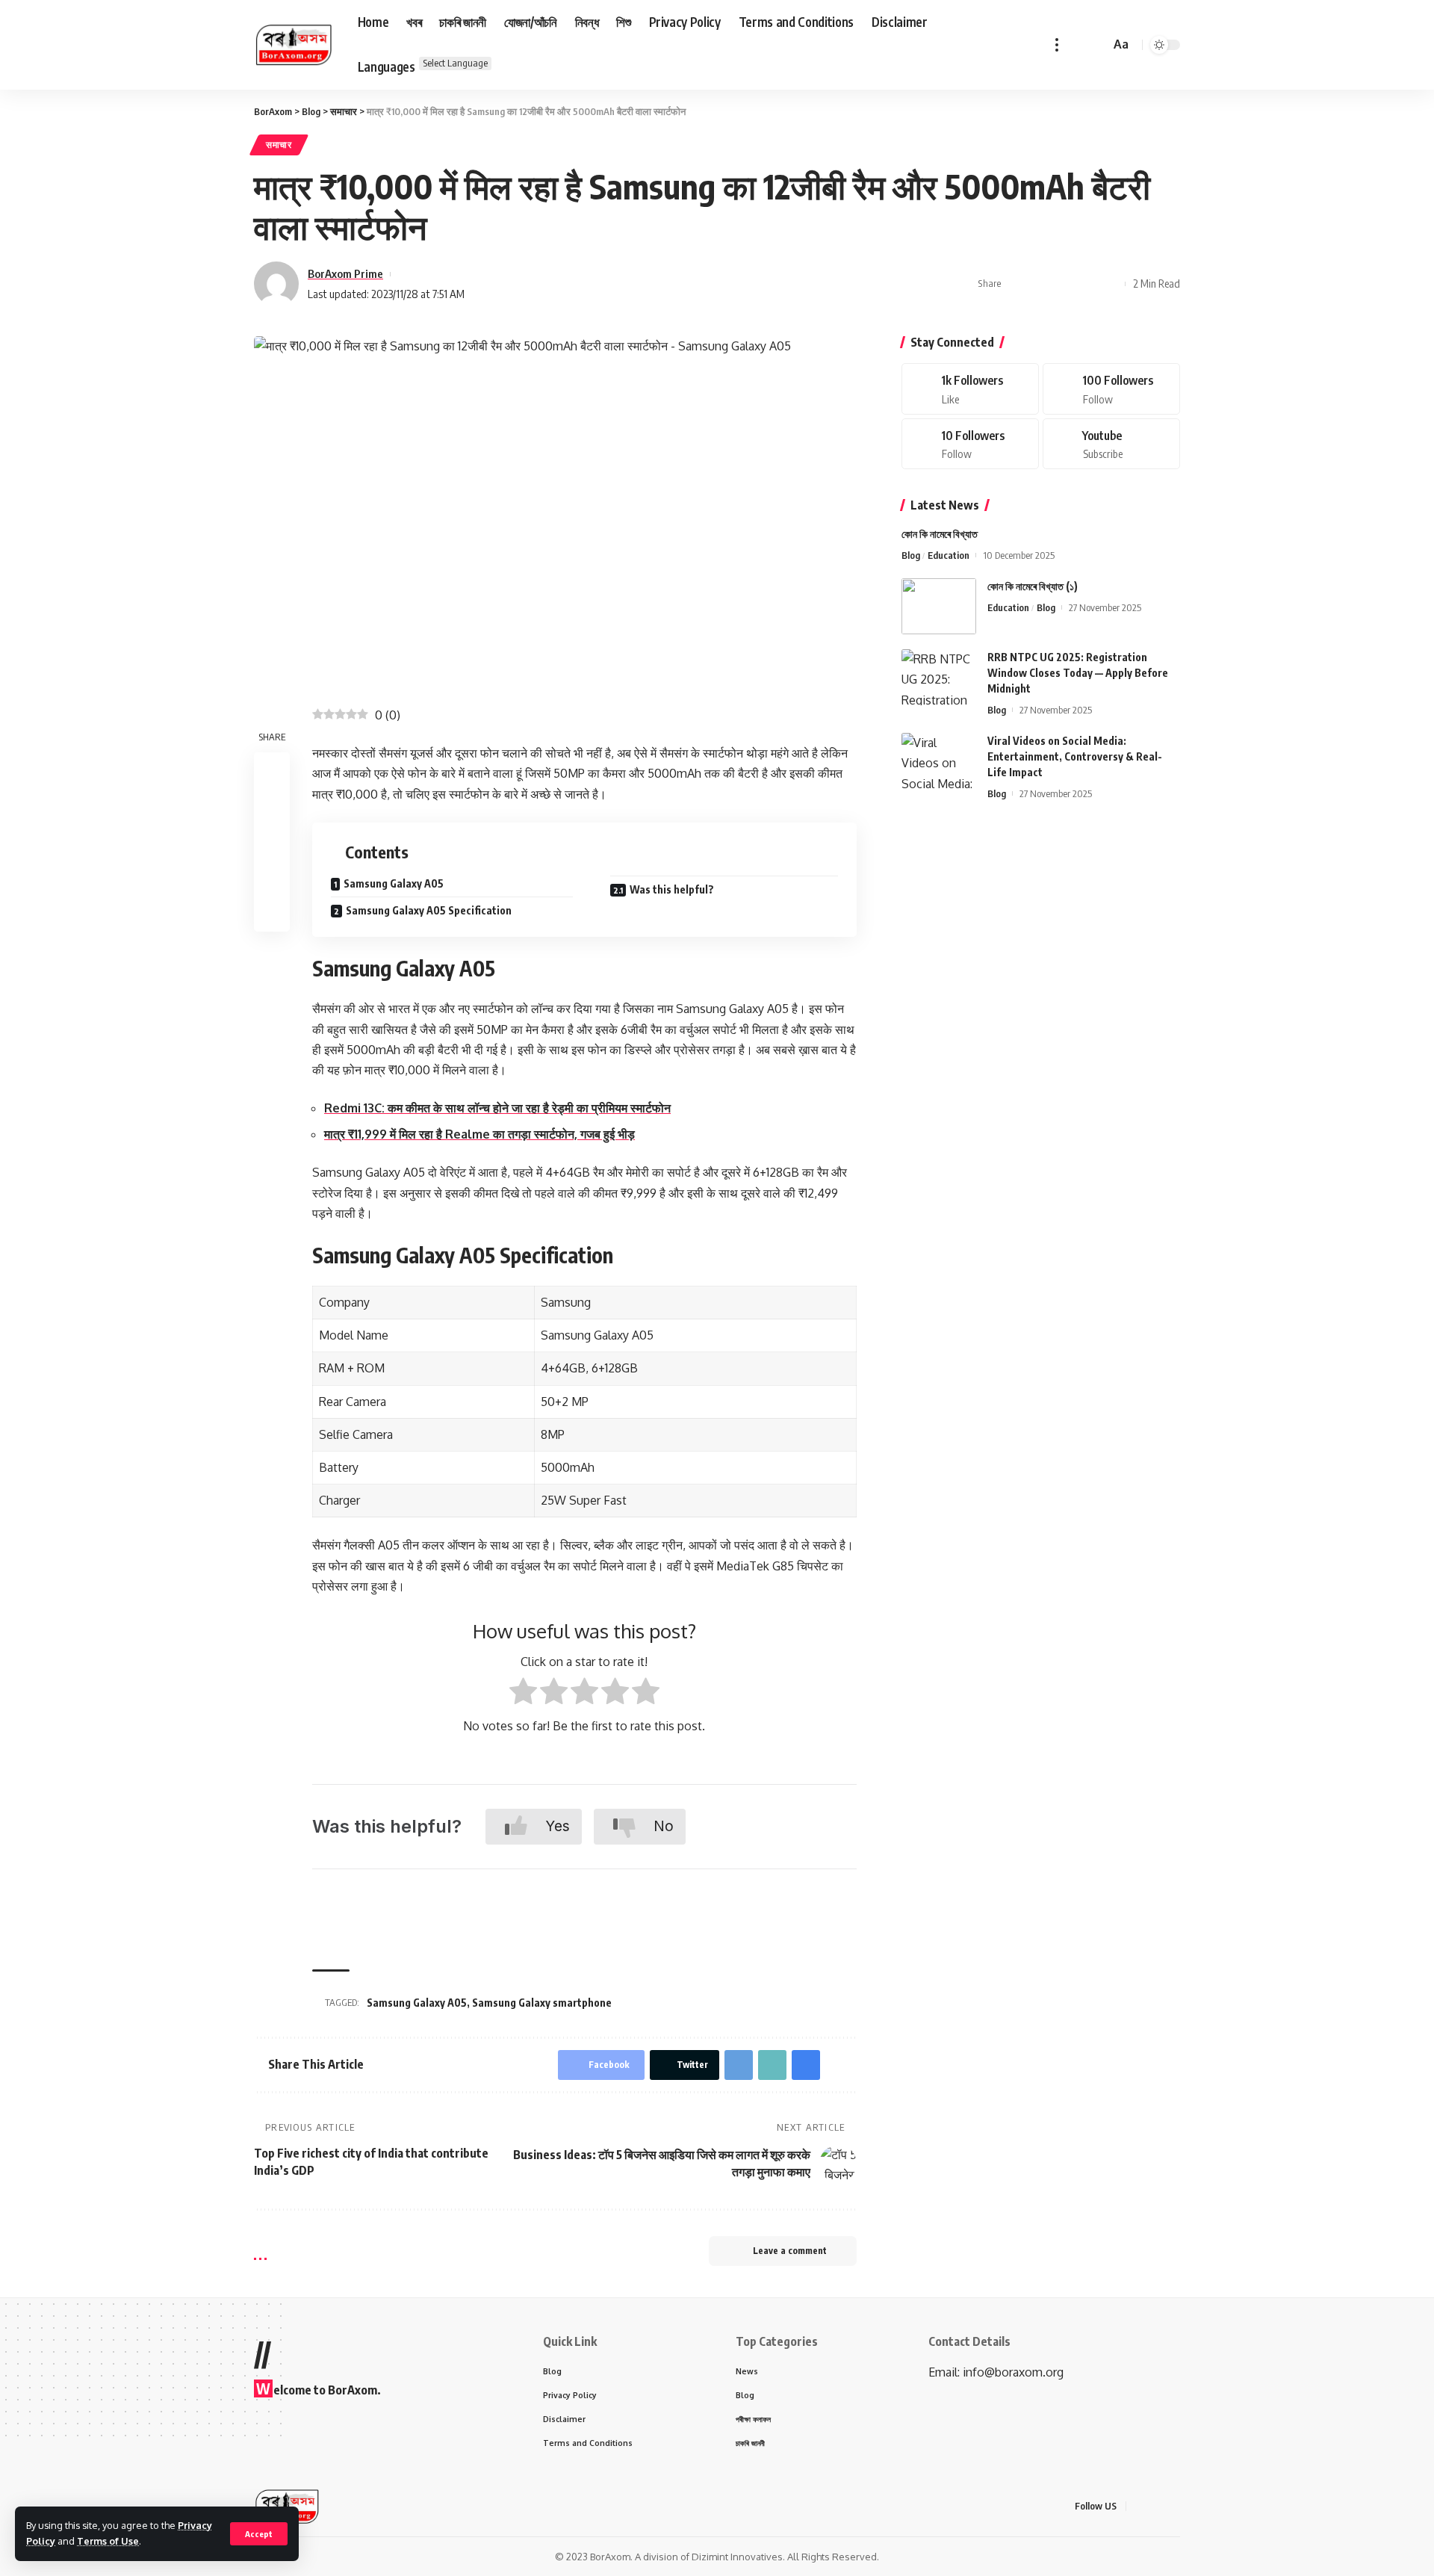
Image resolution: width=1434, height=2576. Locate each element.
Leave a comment (790, 2251)
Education (949, 555)
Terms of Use (108, 2541)
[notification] (1077, 45)
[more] (1057, 45)
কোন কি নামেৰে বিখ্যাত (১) (1033, 586)
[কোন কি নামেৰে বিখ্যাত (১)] (939, 606)
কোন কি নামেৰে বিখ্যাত (940, 534)
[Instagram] (970, 444)
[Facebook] (970, 389)
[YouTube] (1176, 2506)
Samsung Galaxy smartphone (542, 2003)
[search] (1096, 45)
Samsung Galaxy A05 (394, 883)
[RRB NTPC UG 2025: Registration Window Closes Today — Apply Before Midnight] (939, 677)
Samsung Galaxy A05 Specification (429, 910)
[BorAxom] (294, 45)
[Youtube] (1111, 444)
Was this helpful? (672, 889)
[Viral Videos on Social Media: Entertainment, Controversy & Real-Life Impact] (939, 761)
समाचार (279, 145)
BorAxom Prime (345, 273)
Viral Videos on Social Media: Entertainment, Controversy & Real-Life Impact (1075, 756)
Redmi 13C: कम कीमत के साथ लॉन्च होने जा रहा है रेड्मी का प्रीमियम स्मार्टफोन (497, 1108)
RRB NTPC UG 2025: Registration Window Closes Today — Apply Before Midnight (1078, 673)
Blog (911, 555)
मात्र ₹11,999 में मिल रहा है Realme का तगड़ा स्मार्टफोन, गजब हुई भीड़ (479, 1134)
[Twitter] (1111, 389)
